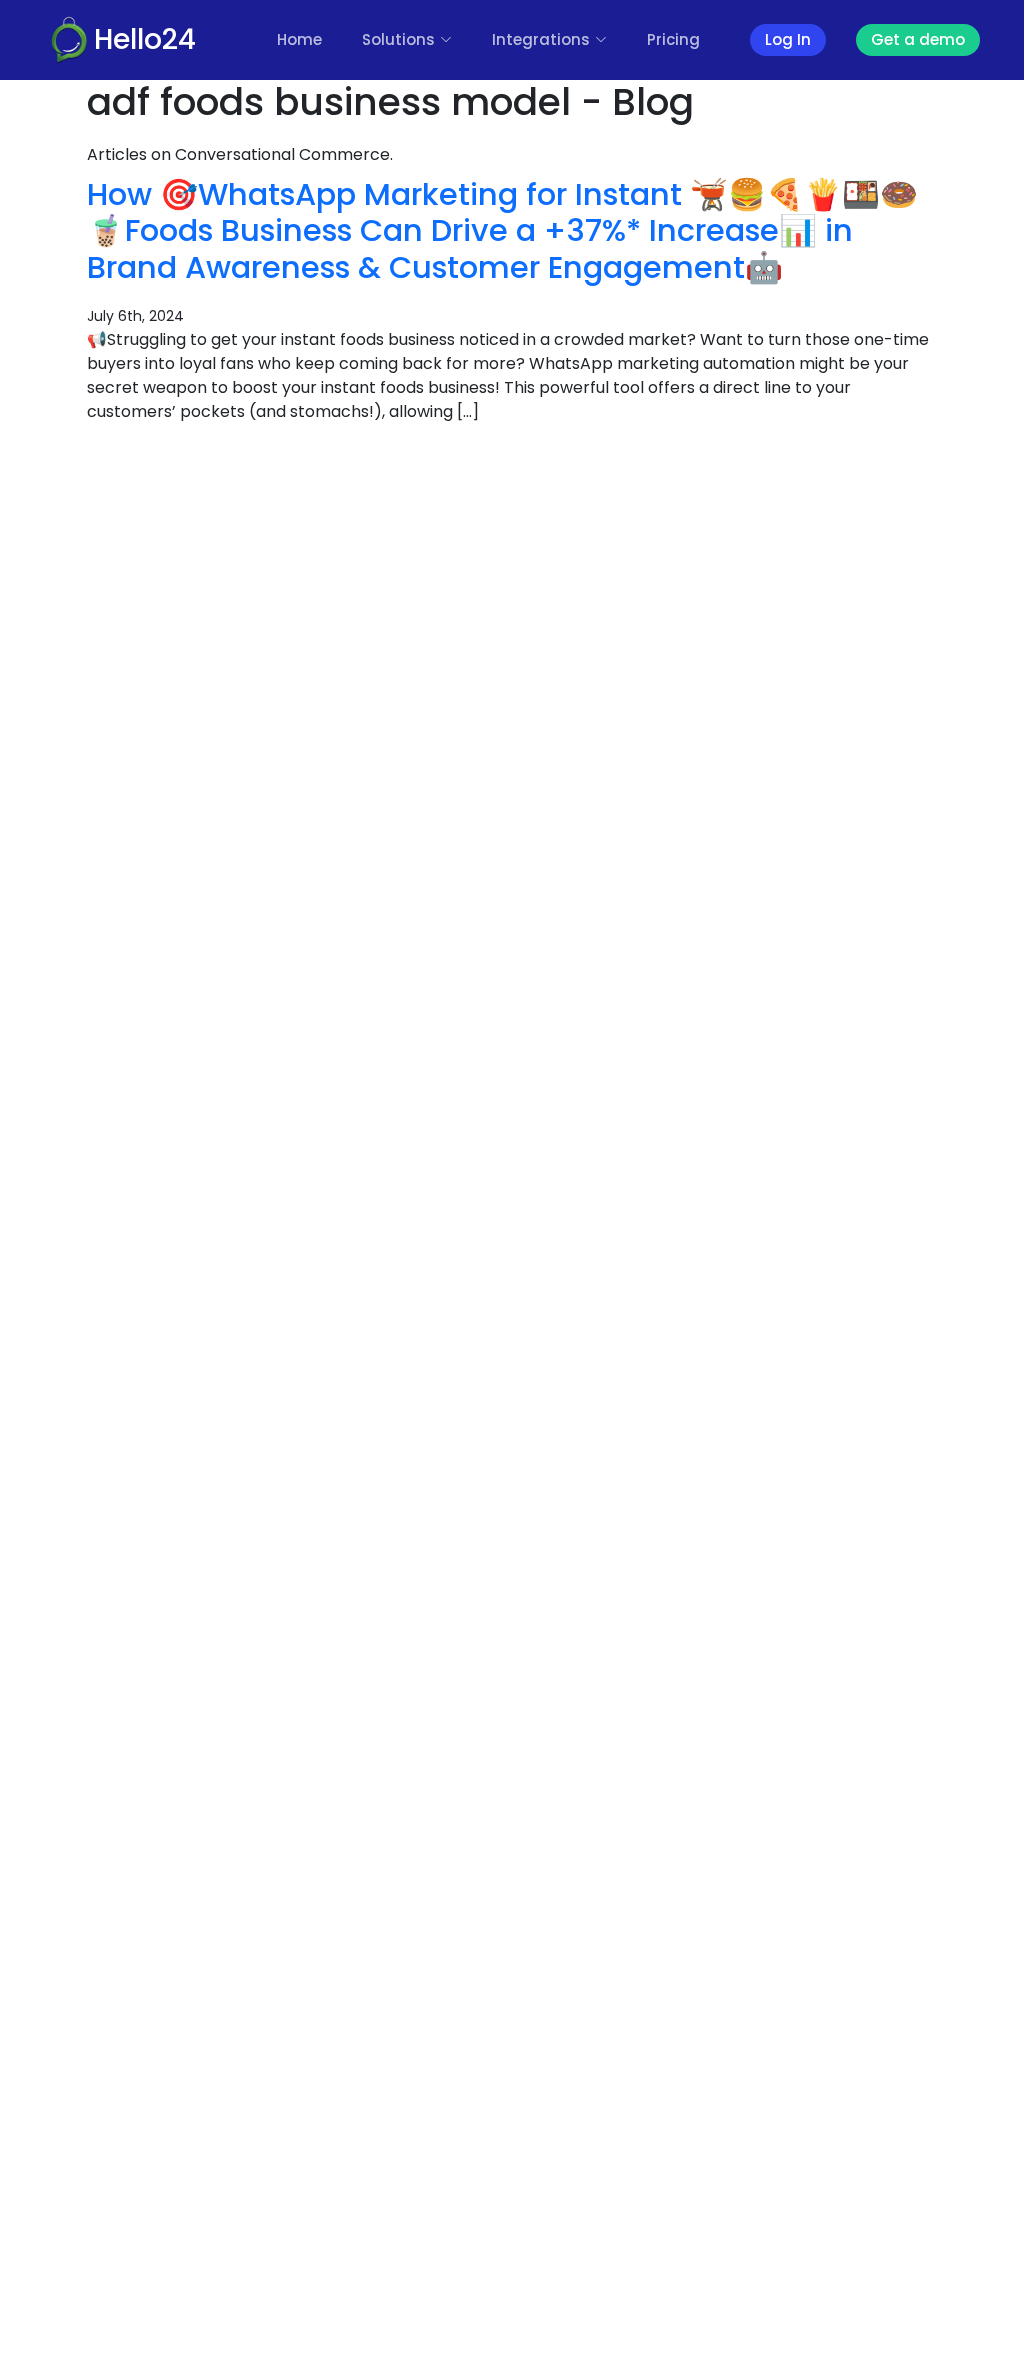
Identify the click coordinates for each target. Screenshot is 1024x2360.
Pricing (673, 39)
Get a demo (918, 39)
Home (299, 39)
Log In (788, 39)
